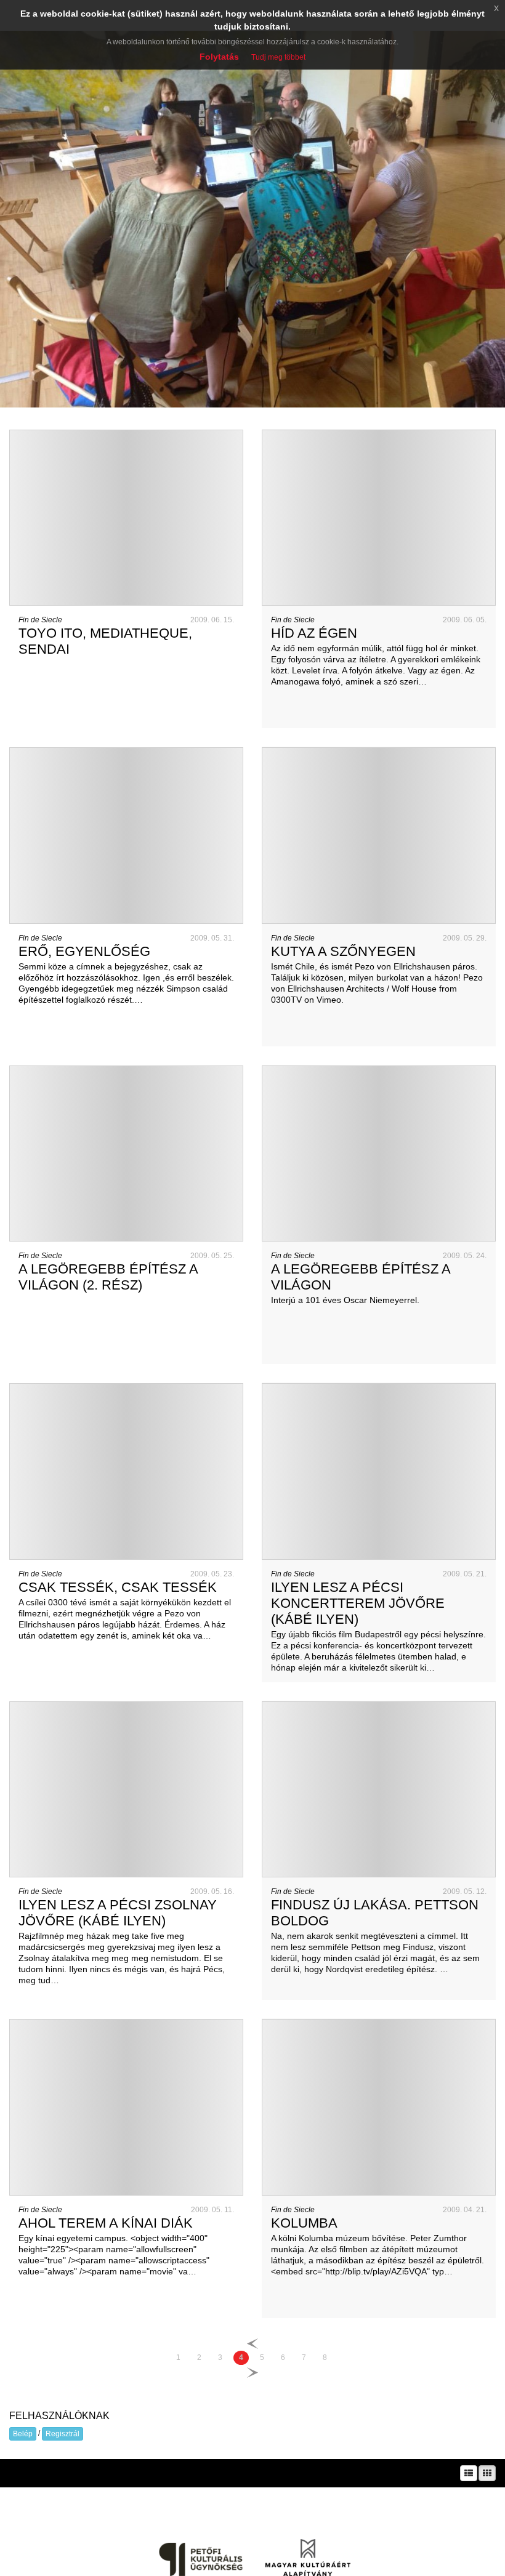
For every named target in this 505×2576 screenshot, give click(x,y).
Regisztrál (63, 2434)
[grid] (487, 2473)
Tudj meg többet (278, 57)
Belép (23, 2434)
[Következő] (252, 2372)
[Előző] (252, 2344)
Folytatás (219, 57)
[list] (469, 2473)
